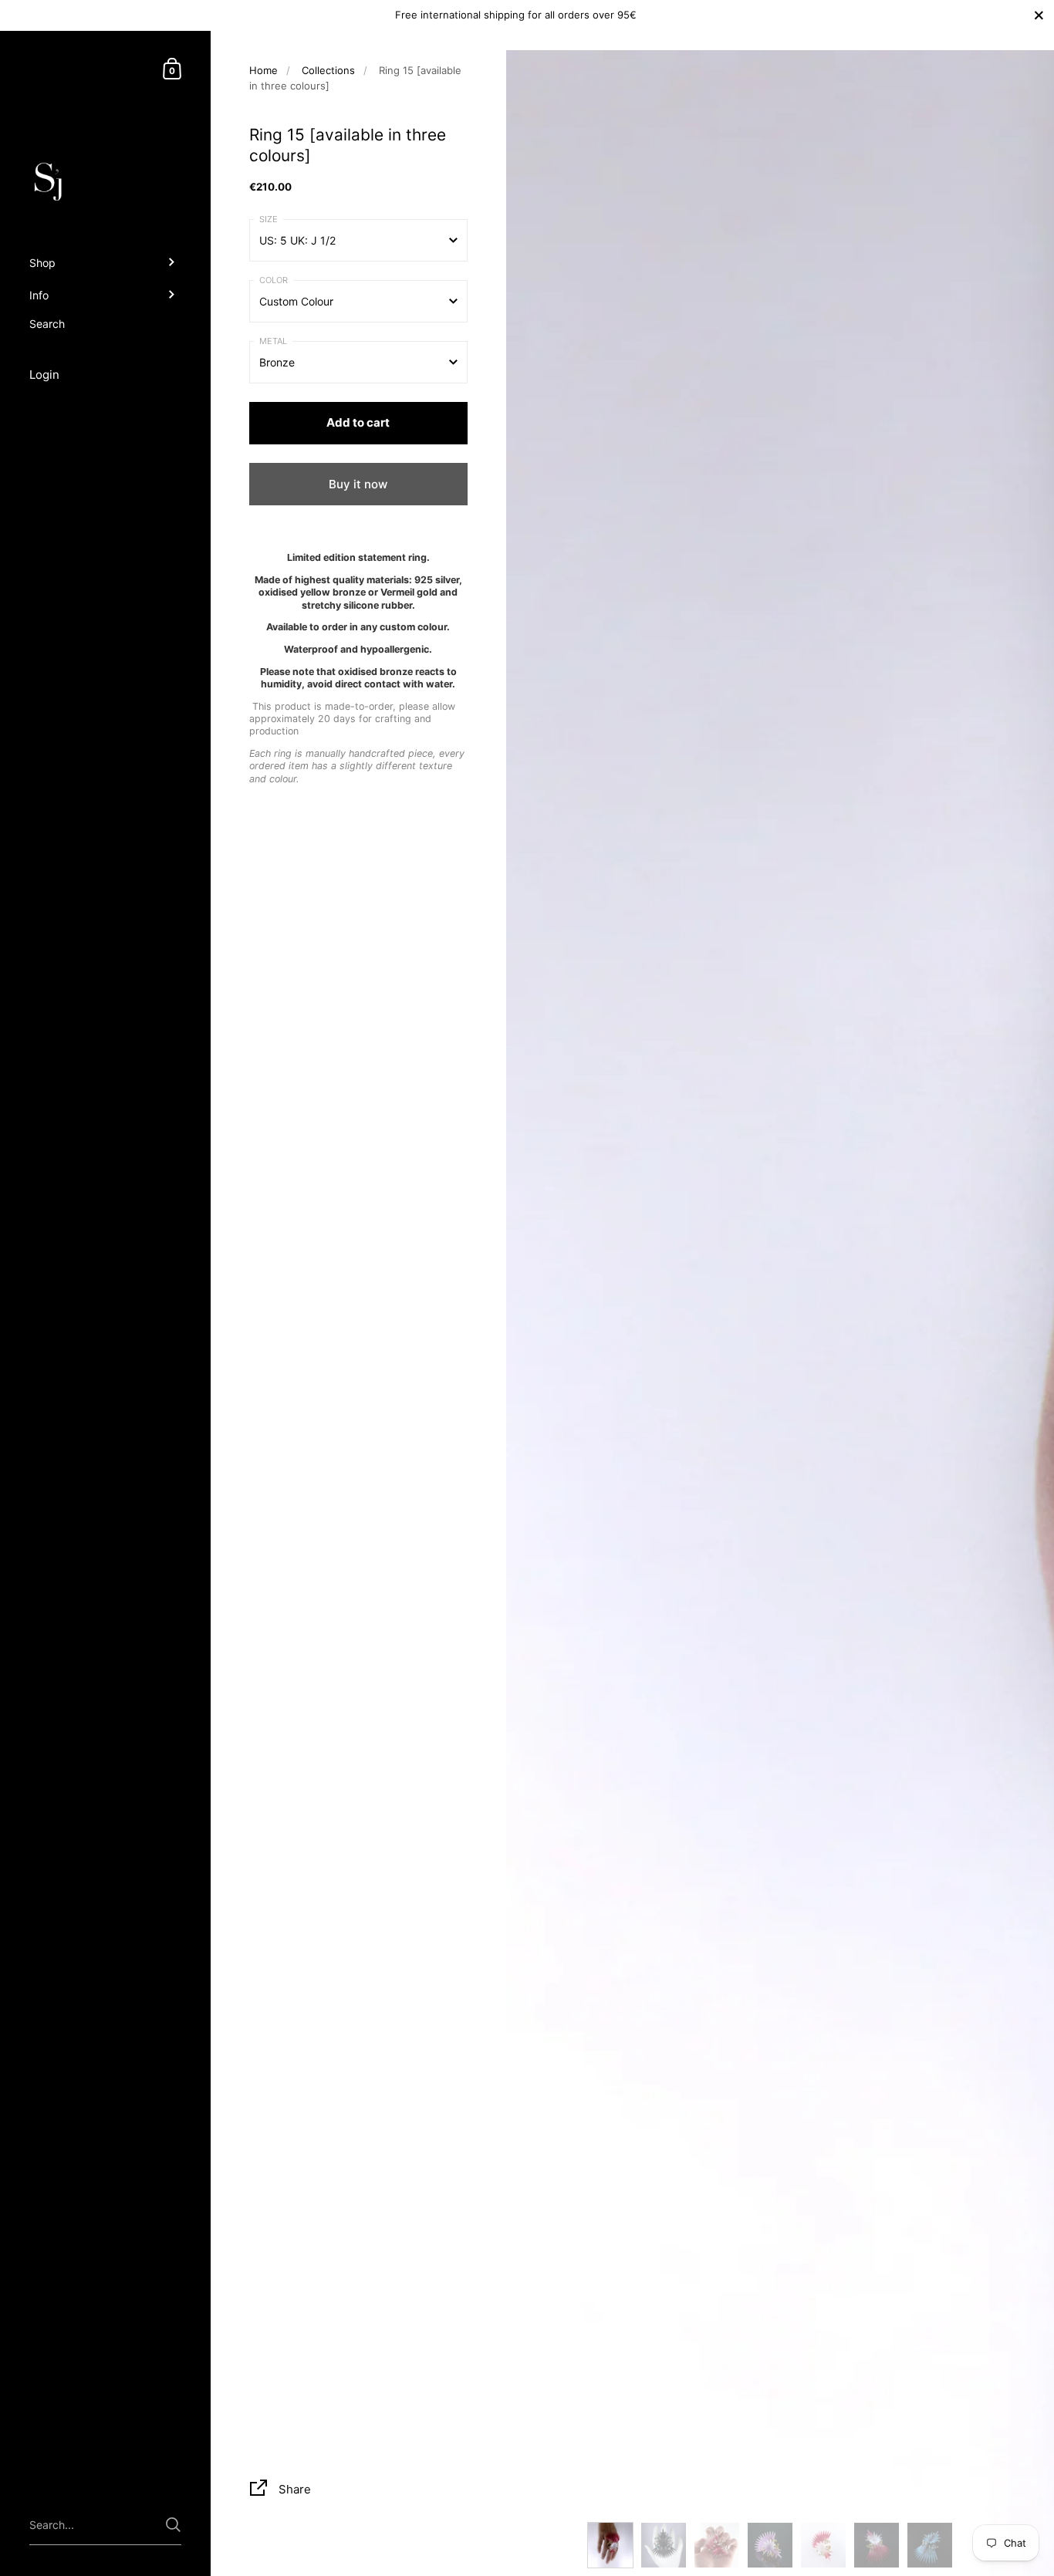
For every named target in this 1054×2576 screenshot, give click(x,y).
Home (263, 70)
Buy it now (358, 484)
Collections (328, 70)
